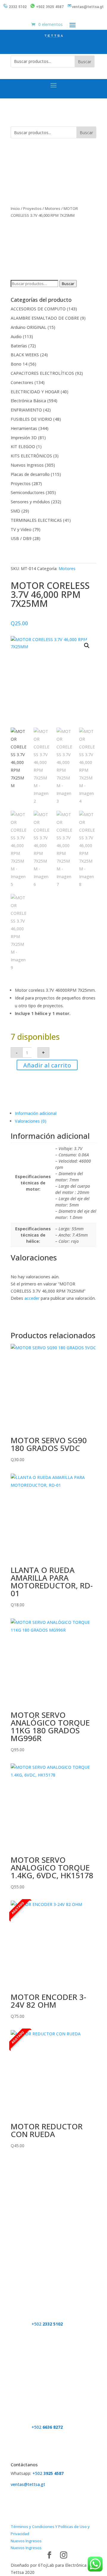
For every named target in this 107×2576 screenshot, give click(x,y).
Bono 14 (19, 364)
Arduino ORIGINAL (29, 327)
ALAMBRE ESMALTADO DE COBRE (45, 318)
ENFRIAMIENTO (26, 410)
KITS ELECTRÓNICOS (31, 456)
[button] (87, 646)
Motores (53, 208)
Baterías (19, 346)
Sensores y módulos (30, 502)
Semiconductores (28, 492)
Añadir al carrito (47, 1065)
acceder (32, 1298)
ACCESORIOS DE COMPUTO (38, 309)
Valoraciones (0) (31, 1121)
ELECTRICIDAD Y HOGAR (35, 392)
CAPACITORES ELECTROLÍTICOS (42, 373)
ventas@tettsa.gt (88, 7)
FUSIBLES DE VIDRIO (31, 419)
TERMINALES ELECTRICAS (36, 520)
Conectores (22, 382)
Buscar (85, 62)
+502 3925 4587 (50, 7)
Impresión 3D (24, 438)
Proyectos (32, 208)
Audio (16, 336)
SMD (15, 511)
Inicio (15, 208)
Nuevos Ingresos (27, 465)
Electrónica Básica (28, 401)
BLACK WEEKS (25, 355)
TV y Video (21, 529)
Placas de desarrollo (30, 474)
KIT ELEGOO (23, 447)
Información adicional (36, 1113)
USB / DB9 (21, 538)
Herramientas (24, 428)
